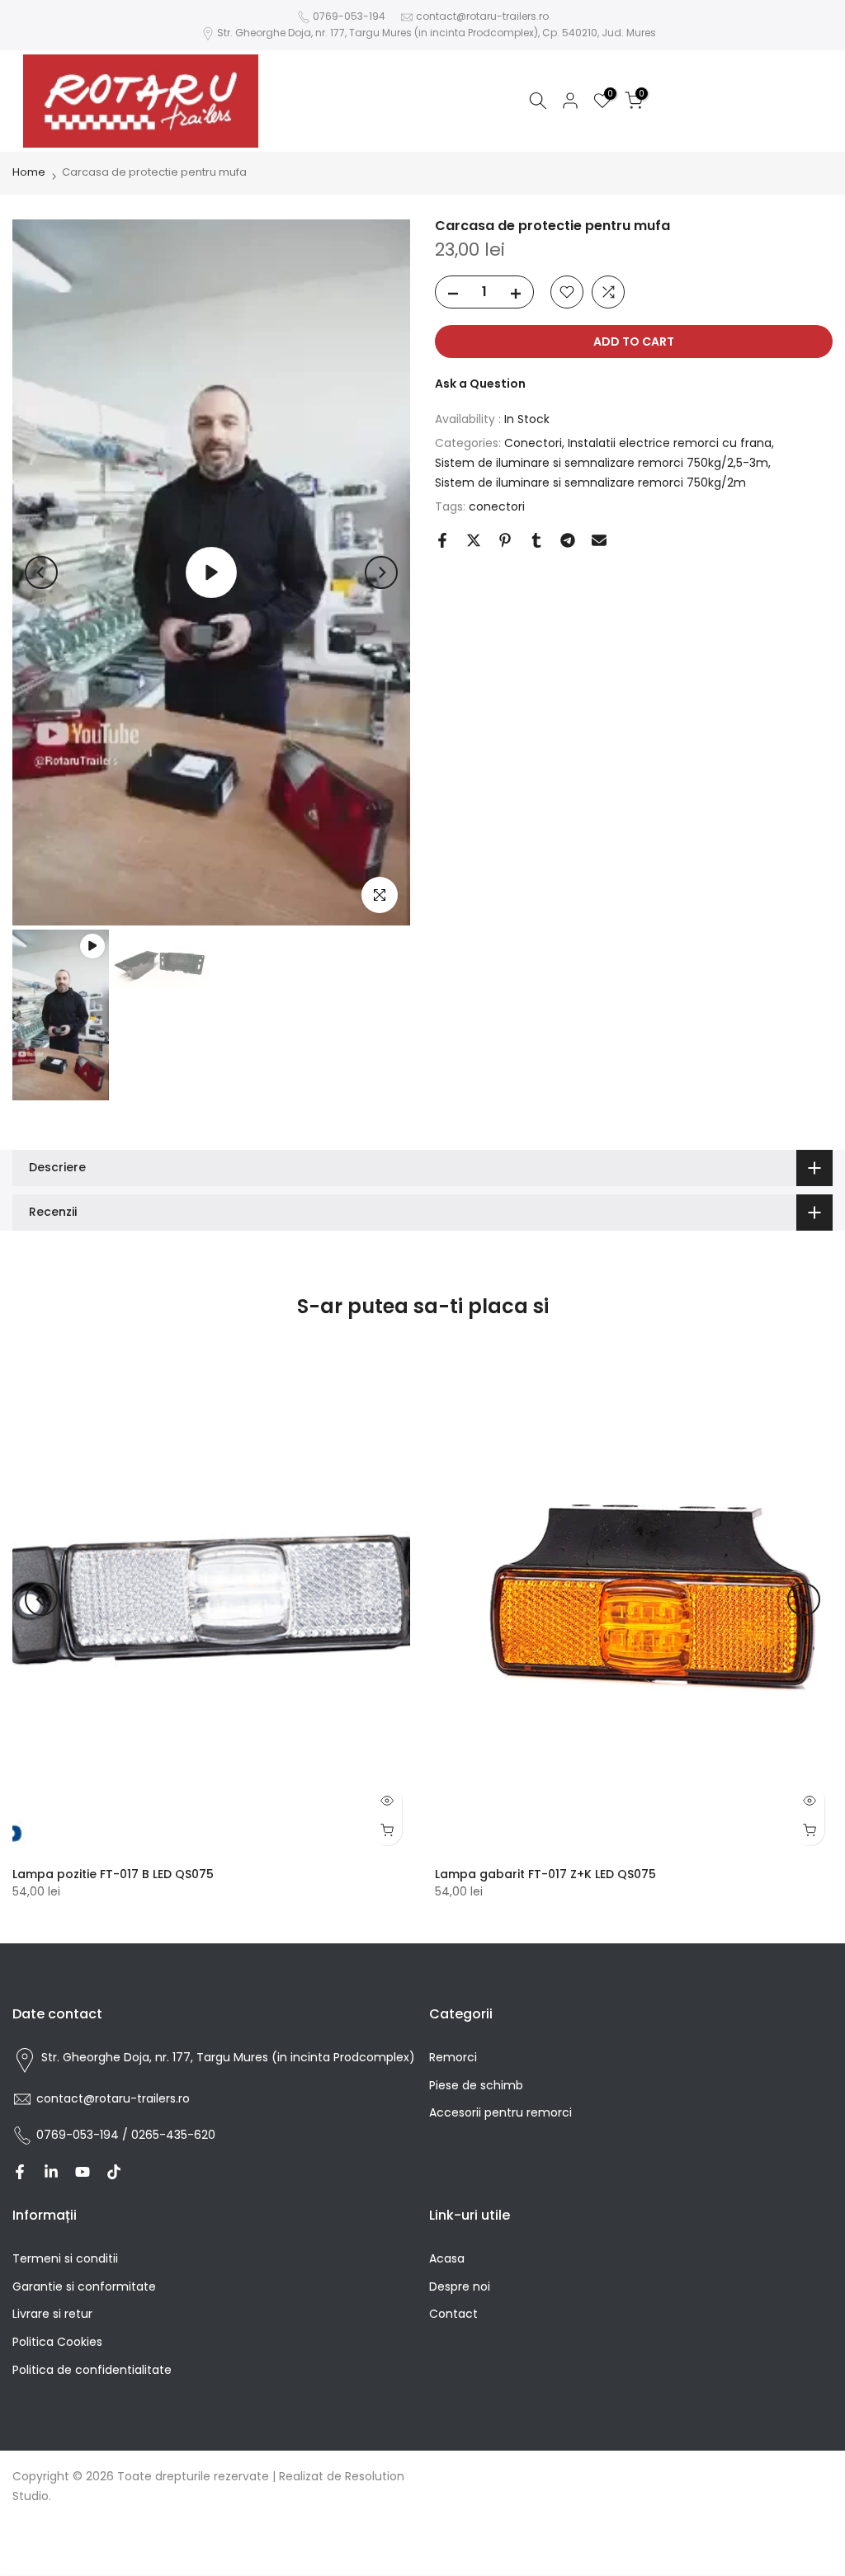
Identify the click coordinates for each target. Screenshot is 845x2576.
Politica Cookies (57, 2342)
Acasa (447, 2258)
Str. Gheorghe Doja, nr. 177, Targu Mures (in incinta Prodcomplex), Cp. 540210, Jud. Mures (437, 33)
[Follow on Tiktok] (114, 2172)
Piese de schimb (476, 2085)
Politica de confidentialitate (92, 2370)
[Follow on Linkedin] (51, 2172)
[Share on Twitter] (474, 540)
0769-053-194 (349, 16)
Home (29, 172)
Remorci (453, 2057)
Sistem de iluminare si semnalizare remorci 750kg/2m (590, 483)
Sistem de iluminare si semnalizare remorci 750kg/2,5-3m (602, 463)
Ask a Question (480, 384)
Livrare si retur (52, 2314)
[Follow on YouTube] (83, 2172)
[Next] (381, 572)
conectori (497, 506)
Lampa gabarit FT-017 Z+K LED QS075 (545, 1874)
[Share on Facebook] (442, 540)
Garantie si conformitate (84, 2286)
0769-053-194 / (84, 2135)
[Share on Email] (599, 540)
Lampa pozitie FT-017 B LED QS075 (113, 1874)
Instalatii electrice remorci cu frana (670, 443)
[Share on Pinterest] (505, 540)
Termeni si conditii (65, 2258)
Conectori (533, 443)
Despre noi (460, 2286)
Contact (453, 2314)
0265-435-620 (173, 2135)
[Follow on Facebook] (20, 2172)
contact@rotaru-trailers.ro (482, 16)
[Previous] (41, 572)
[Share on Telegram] (568, 540)
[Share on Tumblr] (536, 540)
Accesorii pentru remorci (500, 2112)
